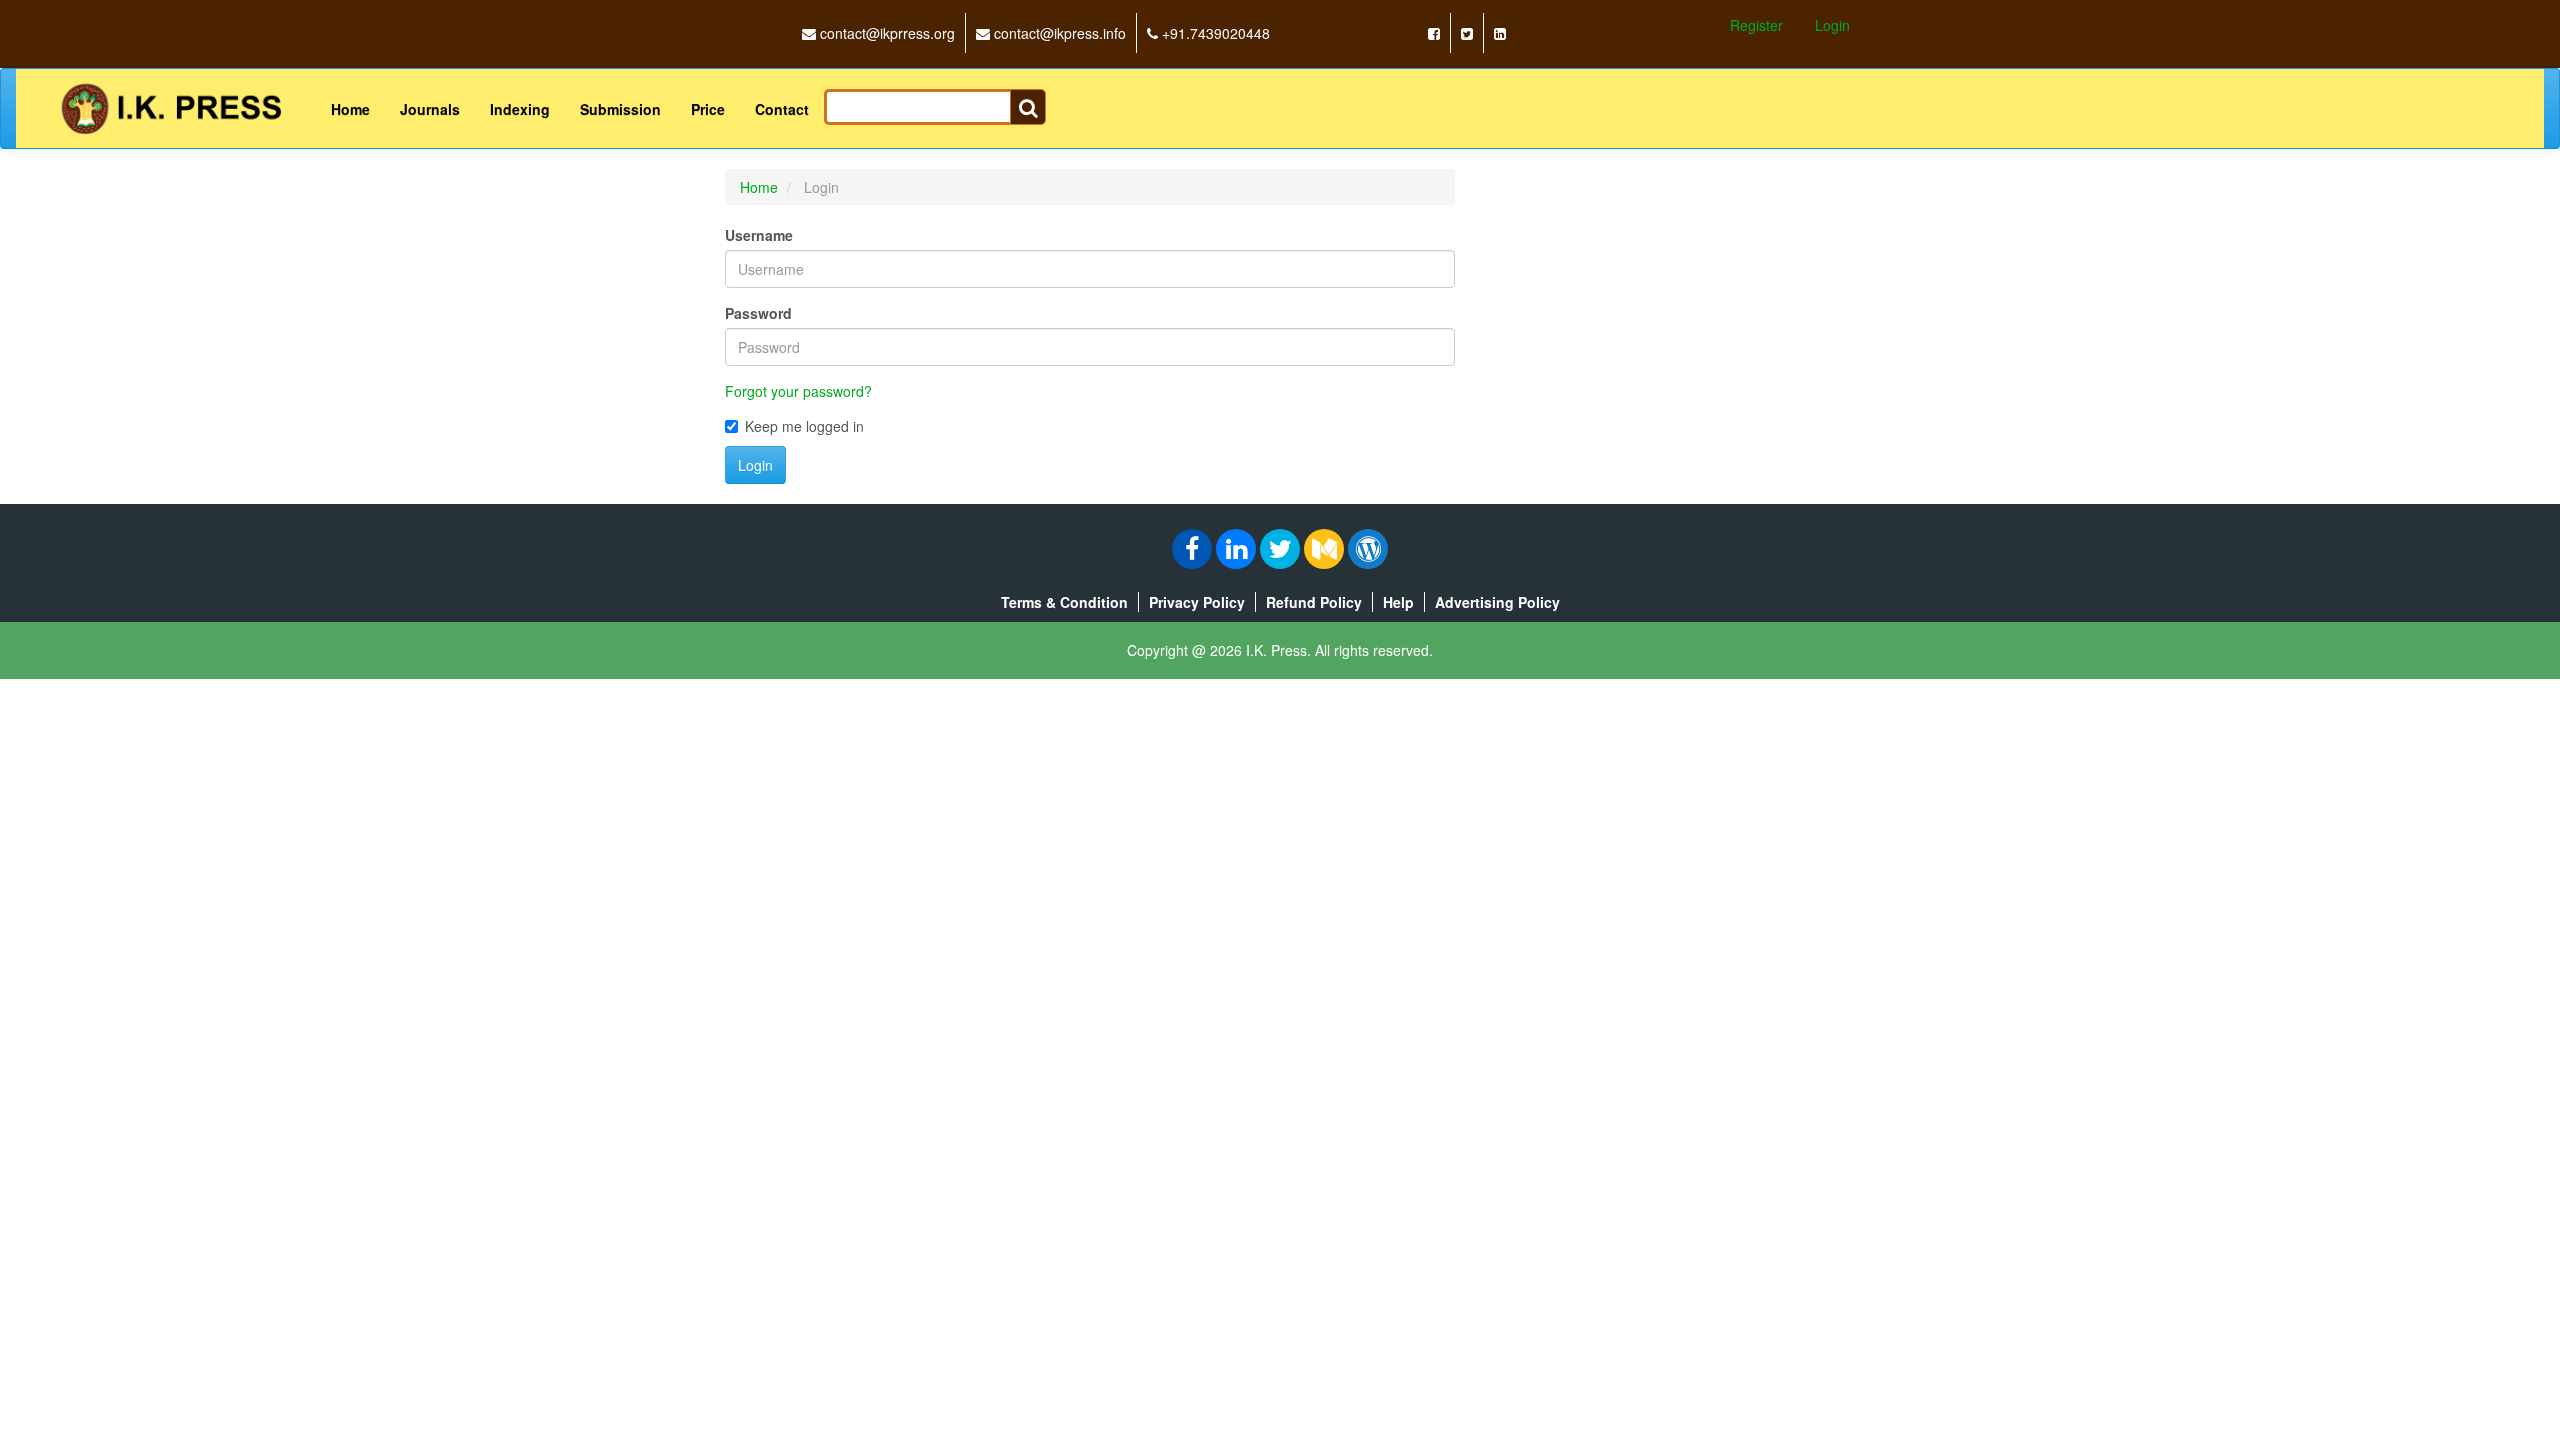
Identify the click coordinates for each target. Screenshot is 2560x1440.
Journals (430, 109)
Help (1398, 602)
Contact (782, 109)
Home (350, 109)
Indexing (520, 109)
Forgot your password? (798, 391)
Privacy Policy (1197, 602)
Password (758, 313)
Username (759, 235)
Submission (620, 109)
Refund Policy (1314, 602)
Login (1832, 25)
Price (708, 109)
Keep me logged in (804, 426)
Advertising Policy (1497, 602)
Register (1756, 25)
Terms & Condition (1064, 602)
